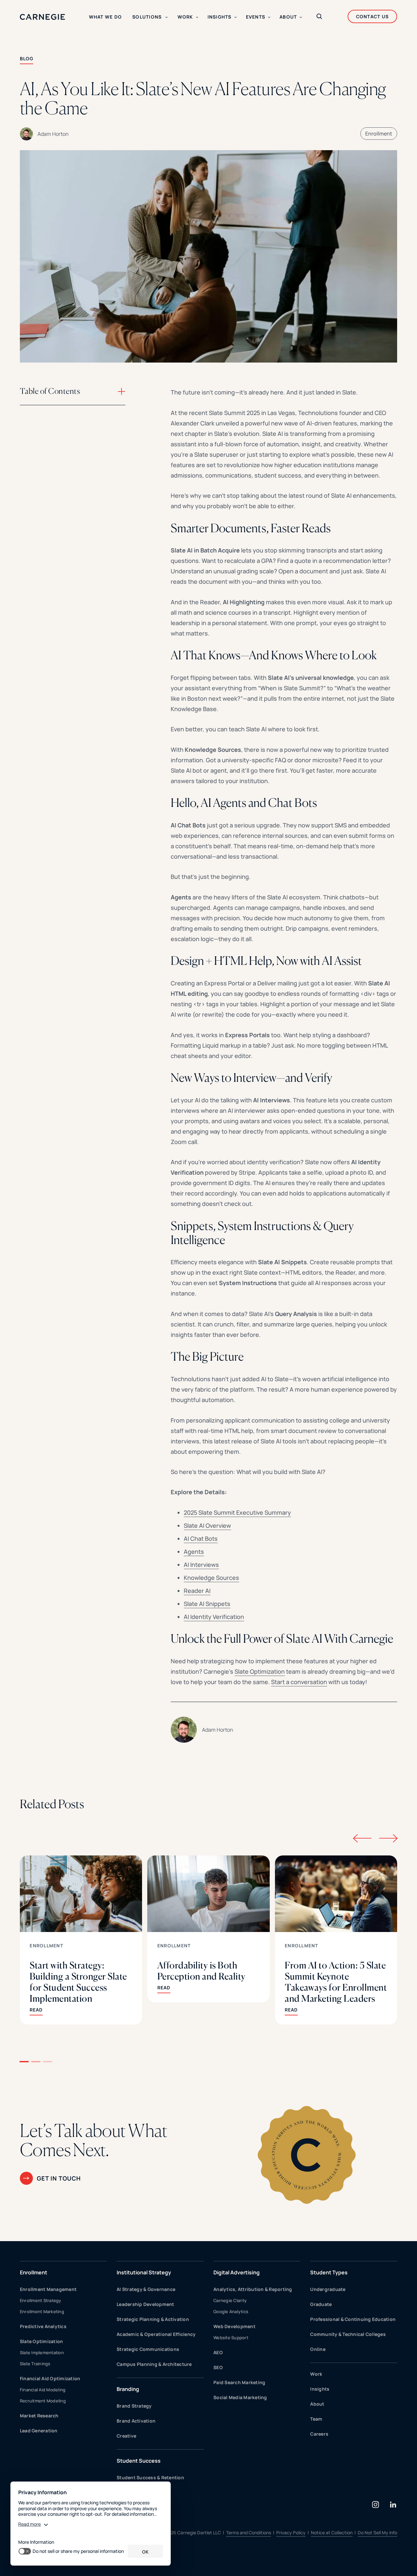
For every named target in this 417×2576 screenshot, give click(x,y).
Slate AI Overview (207, 1525)
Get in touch (59, 2178)
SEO (218, 2367)
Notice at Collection (332, 2533)
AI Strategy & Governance (146, 2289)
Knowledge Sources (211, 1578)
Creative (126, 2436)
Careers (319, 2434)
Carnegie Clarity (230, 2300)
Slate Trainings (35, 2364)
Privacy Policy (291, 2533)
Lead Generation (39, 2431)
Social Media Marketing (240, 2397)
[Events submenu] (269, 17)
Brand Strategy (134, 2406)
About (317, 2404)
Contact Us (373, 16)
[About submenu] (301, 17)
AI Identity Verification (214, 1617)
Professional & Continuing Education (353, 2319)
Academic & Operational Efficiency (156, 2334)
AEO (218, 2352)
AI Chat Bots (201, 1538)
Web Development (234, 2326)
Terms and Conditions (249, 2533)
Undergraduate (328, 2289)
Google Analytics (231, 2311)
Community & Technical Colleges (348, 2334)
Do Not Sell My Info (377, 2533)
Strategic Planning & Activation (153, 2319)
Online (318, 2349)
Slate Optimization (260, 1671)
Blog (27, 58)
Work (316, 2374)
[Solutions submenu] (166, 17)
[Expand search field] (319, 17)
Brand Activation (136, 2421)
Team (316, 2419)
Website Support (231, 2338)
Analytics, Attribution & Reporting (253, 2289)
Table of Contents (50, 391)
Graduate (321, 2304)
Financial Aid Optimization (50, 2378)
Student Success (139, 2461)
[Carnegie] (43, 17)
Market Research (39, 2416)
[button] (24, 2062)
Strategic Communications (148, 2349)
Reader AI (197, 1591)
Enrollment (379, 134)
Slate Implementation (42, 2353)
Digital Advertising (237, 2272)
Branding (128, 2389)
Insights (320, 2389)
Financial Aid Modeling (43, 2390)
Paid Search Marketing (239, 2382)
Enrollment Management (48, 2289)
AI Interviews (201, 1565)
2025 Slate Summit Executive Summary (237, 1512)
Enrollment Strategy (41, 2300)
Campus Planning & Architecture (154, 2364)
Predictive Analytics (43, 2326)
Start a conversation (299, 1682)
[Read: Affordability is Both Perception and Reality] (208, 1929)
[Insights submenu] (236, 17)
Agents (194, 1552)
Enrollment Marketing (42, 2311)
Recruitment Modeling (43, 2401)
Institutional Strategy (144, 2272)
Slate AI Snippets (207, 1604)
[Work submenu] (197, 17)
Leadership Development (145, 2304)
